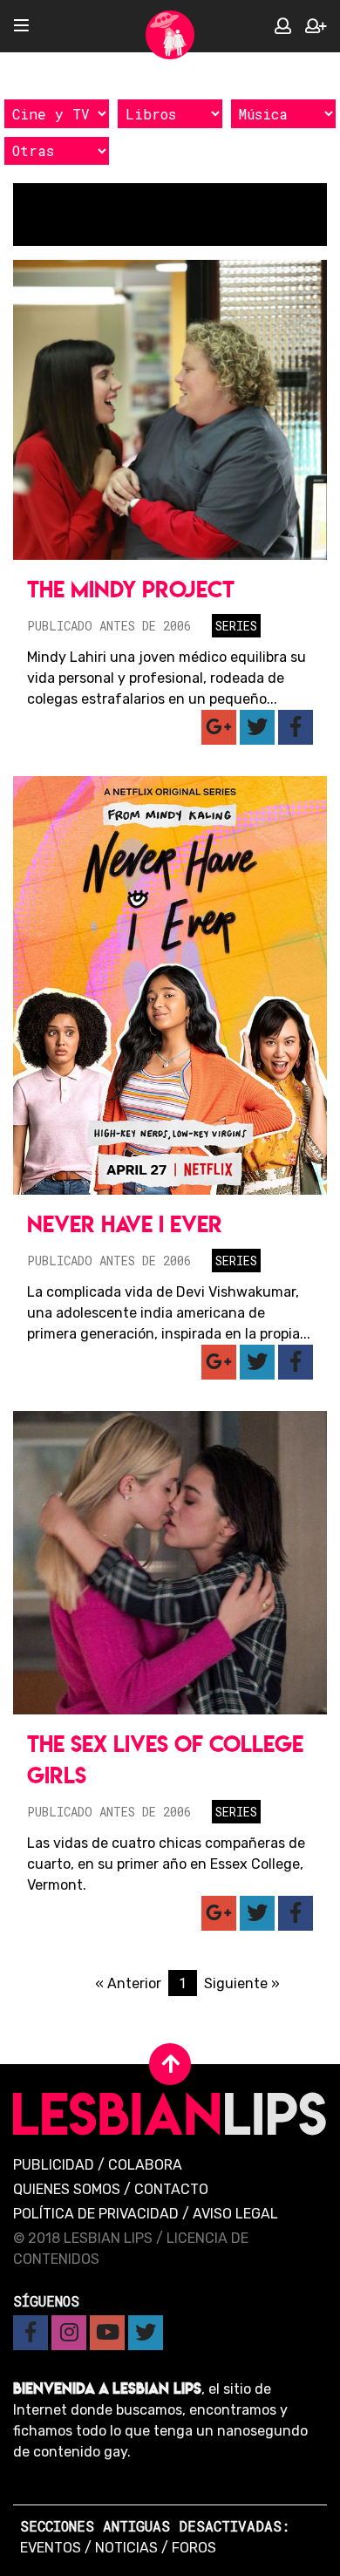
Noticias (126, 2548)
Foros (194, 2548)
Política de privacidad (96, 2214)
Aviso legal (235, 2214)
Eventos (51, 2548)
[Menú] (21, 27)
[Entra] (283, 27)
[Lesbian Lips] (170, 35)
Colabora (145, 2165)
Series (236, 626)
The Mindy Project (131, 589)
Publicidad (54, 2165)
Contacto (171, 2189)
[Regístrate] (316, 27)
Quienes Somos (67, 2189)
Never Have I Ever (125, 1224)
